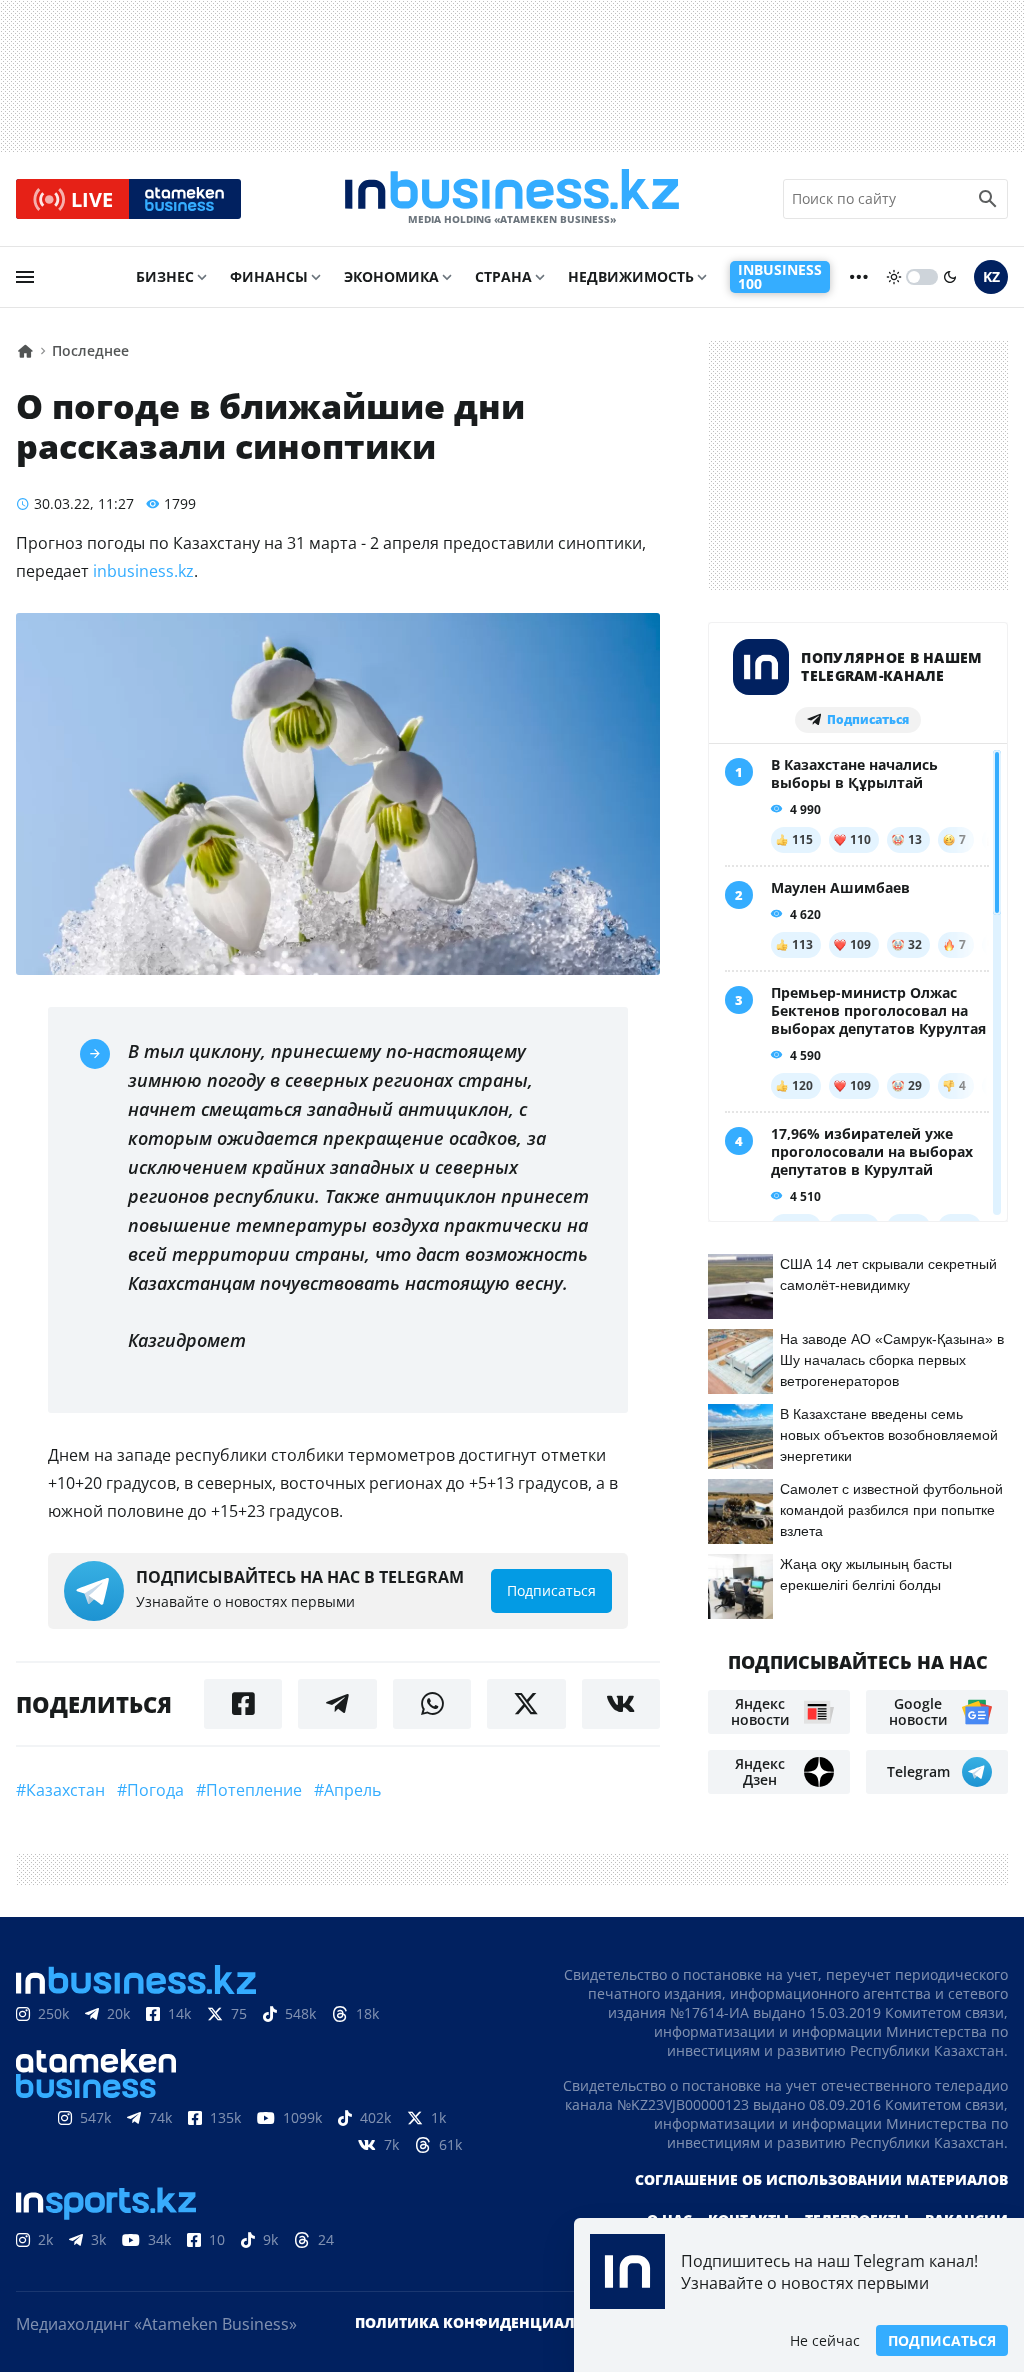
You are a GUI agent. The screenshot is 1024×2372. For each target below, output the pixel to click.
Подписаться (942, 2340)
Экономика (391, 276)
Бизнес (165, 276)
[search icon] (988, 199)
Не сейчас (825, 2340)
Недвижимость (631, 276)
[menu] (25, 277)
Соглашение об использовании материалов (821, 2179)
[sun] (894, 277)
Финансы (269, 276)
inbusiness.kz (143, 571)
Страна (503, 276)
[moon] (950, 277)
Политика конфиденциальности (495, 2322)
